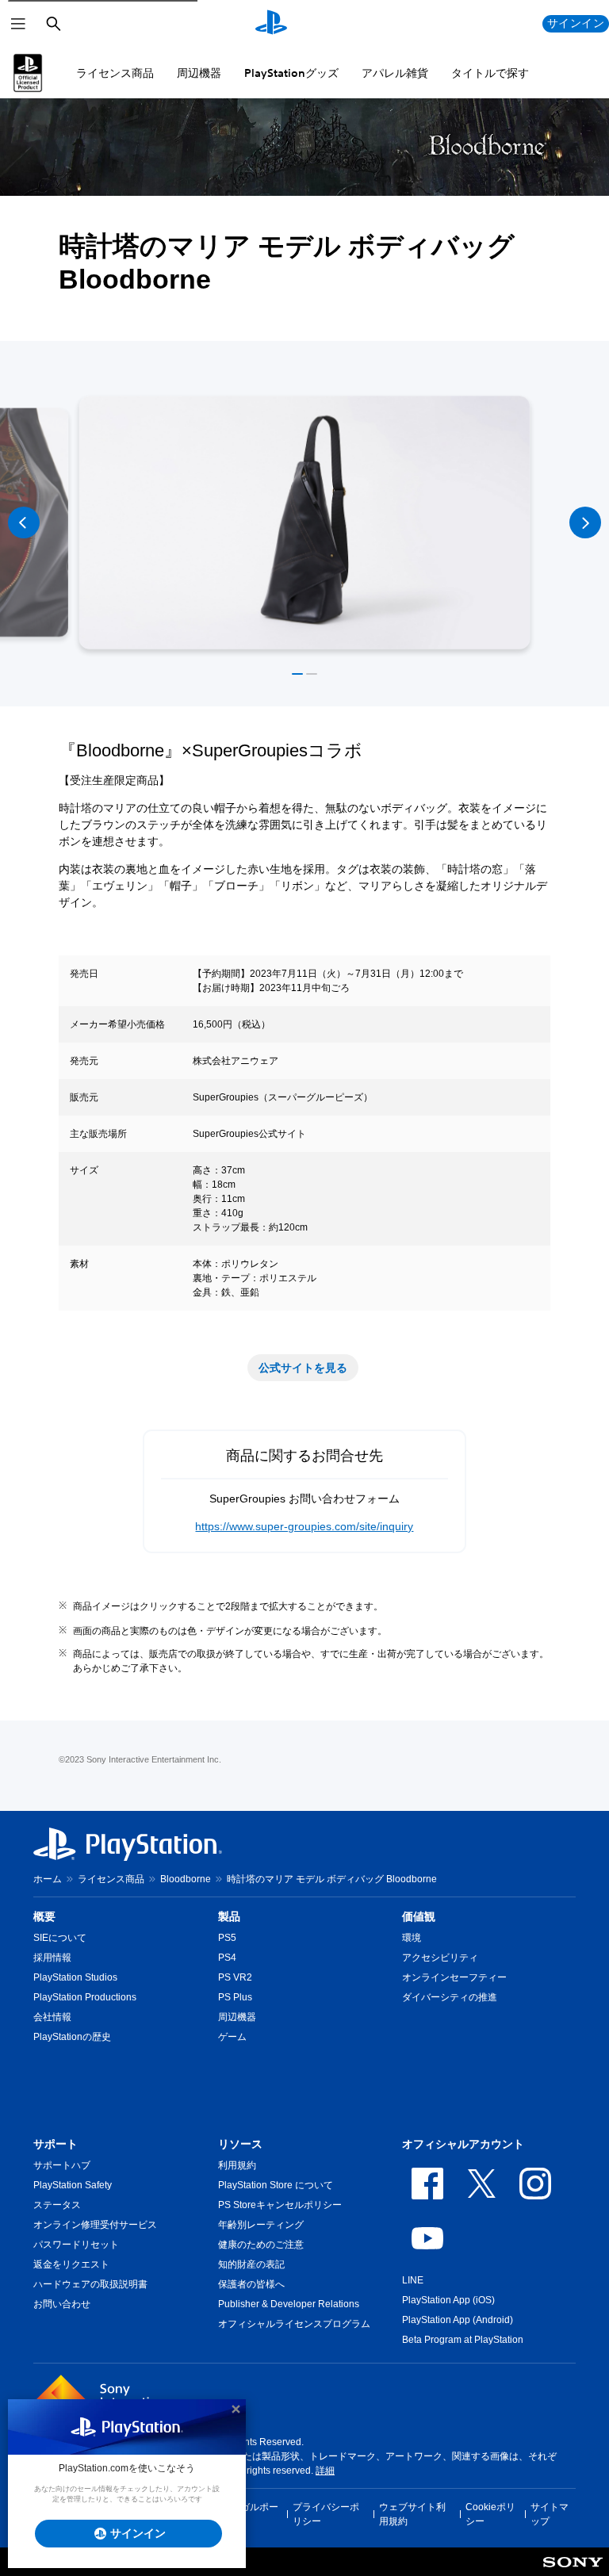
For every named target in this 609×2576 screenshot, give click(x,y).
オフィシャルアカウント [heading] (463, 2144)
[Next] (585, 522)
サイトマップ (550, 2514)
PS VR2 (235, 1977)
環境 (412, 1938)
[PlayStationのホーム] (271, 24)
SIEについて (60, 1938)
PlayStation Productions (85, 1997)
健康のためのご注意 (261, 2245)
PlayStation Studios (75, 1977)
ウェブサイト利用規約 (412, 2514)
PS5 (227, 1938)
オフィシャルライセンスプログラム (294, 2324)
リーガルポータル (250, 2514)
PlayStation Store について (276, 2185)
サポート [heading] (56, 2144)
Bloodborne (186, 1879)
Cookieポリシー (490, 2514)
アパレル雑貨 (395, 73)
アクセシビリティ (440, 1958)
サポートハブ (62, 2165)
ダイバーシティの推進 (450, 1997)
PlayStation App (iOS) (448, 2300)
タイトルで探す (490, 73)
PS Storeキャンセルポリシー (280, 2205)
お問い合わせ (62, 2304)
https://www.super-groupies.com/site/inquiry (304, 1526)
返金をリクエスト (71, 2264)
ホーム (48, 1879)
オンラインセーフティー (454, 1977)
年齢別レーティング (261, 2225)
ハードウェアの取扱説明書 (90, 2284)
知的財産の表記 (251, 2264)
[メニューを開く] (18, 24)
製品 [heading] (229, 1916)
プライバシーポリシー (326, 2514)
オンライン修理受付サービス (95, 2225)
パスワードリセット (76, 2245)
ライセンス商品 (115, 73)
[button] (297, 674)
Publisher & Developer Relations (289, 2304)
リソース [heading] (240, 2144)
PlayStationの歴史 (72, 2037)
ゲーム (232, 2037)
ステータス (57, 2205)
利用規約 (237, 2165)
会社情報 (52, 2017)
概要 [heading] (44, 1916)
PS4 (227, 1958)
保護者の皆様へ (251, 2284)
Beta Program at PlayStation (463, 2340)
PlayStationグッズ (291, 73)
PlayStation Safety (73, 2185)
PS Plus (235, 1997)
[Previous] (24, 522)
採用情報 (52, 1958)
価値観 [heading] (419, 1916)
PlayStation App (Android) (458, 2320)
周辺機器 (199, 73)
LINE (413, 2280)
